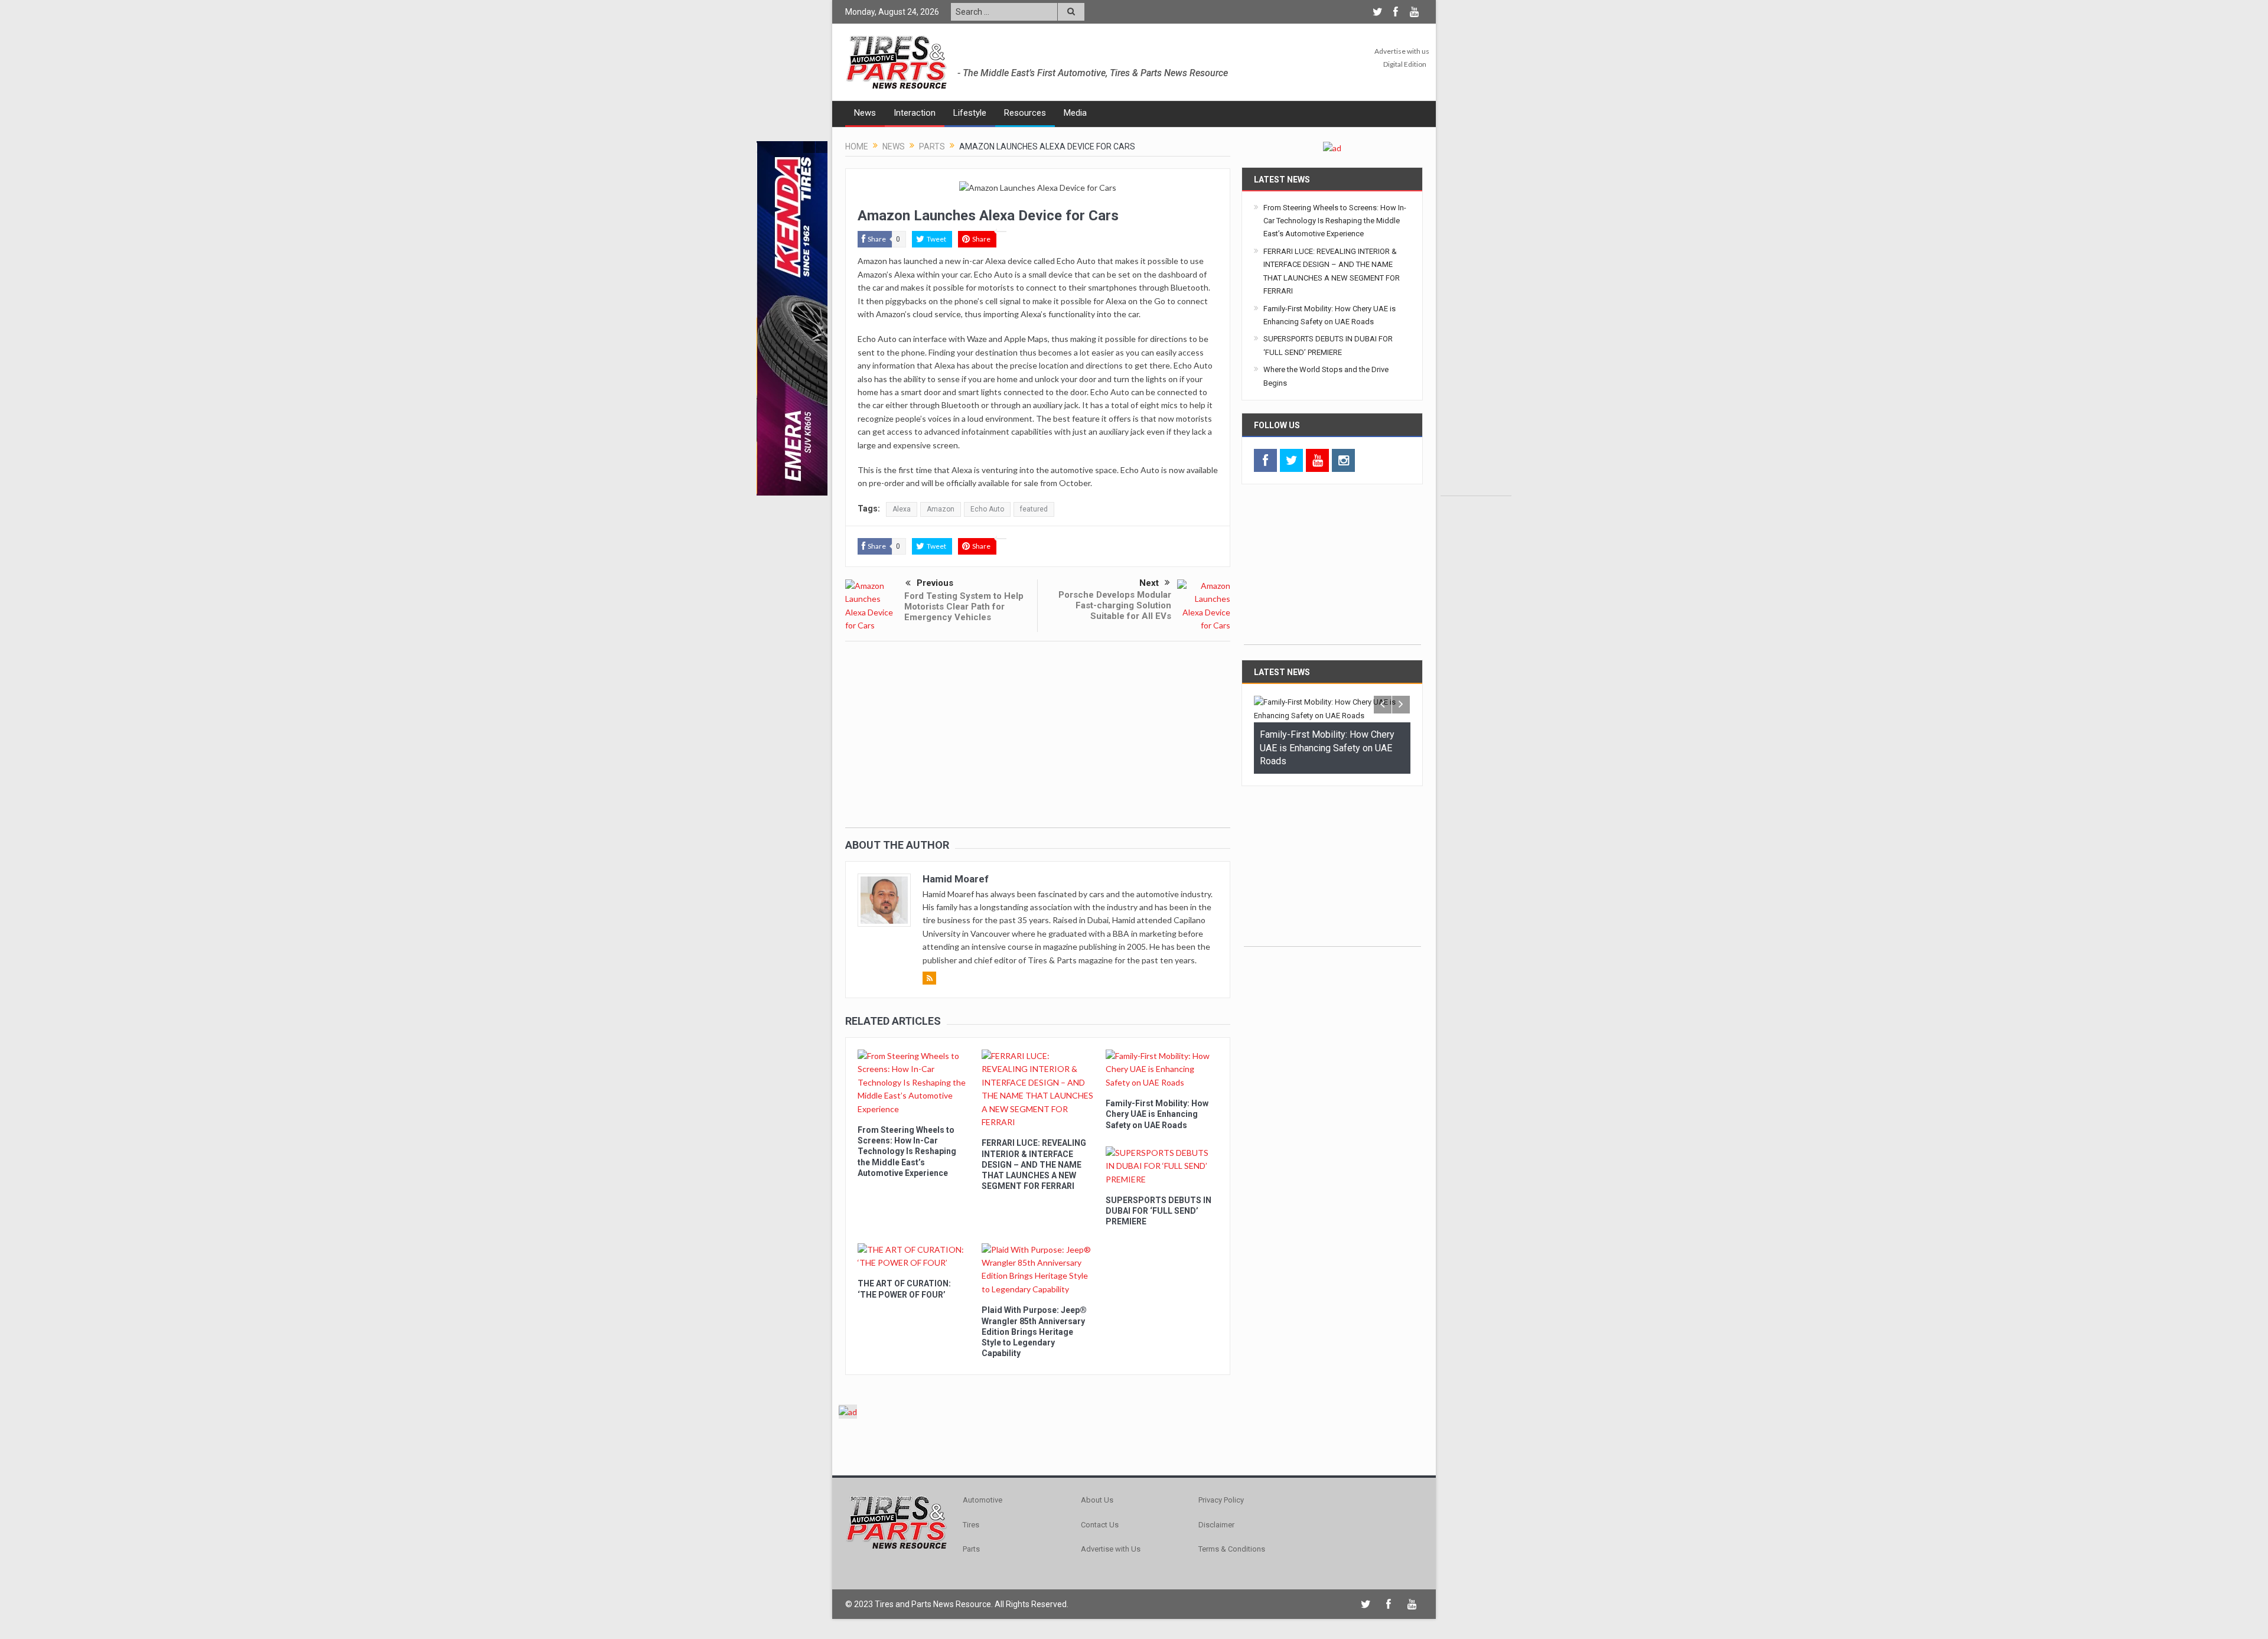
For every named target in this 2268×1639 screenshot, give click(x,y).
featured (1034, 509)
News (865, 113)
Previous (935, 583)
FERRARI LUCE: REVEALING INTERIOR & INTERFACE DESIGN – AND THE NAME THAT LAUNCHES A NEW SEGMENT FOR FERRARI (1034, 1164)
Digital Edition (1405, 64)
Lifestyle (970, 113)
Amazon (941, 509)
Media (1075, 113)
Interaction (915, 113)
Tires (971, 1525)
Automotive (983, 1500)
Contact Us (1100, 1525)
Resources (1025, 113)
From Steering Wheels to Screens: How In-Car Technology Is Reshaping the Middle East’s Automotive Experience (907, 1151)
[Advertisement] (1476, 318)
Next (1149, 583)
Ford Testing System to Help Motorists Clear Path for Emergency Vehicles (964, 607)
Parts (971, 1549)
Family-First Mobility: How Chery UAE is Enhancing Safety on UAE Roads (1157, 1114)
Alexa (902, 509)
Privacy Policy (1221, 1500)
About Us (1097, 1500)
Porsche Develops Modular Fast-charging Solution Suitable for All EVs (1115, 605)
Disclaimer (1216, 1525)
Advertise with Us (1111, 1549)
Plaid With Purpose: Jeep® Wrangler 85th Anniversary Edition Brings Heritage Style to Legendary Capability (1034, 1332)
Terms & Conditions (1232, 1549)
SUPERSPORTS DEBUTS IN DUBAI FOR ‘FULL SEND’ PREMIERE (1159, 1211)
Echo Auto (987, 509)
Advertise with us (1402, 51)
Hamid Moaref (956, 879)
